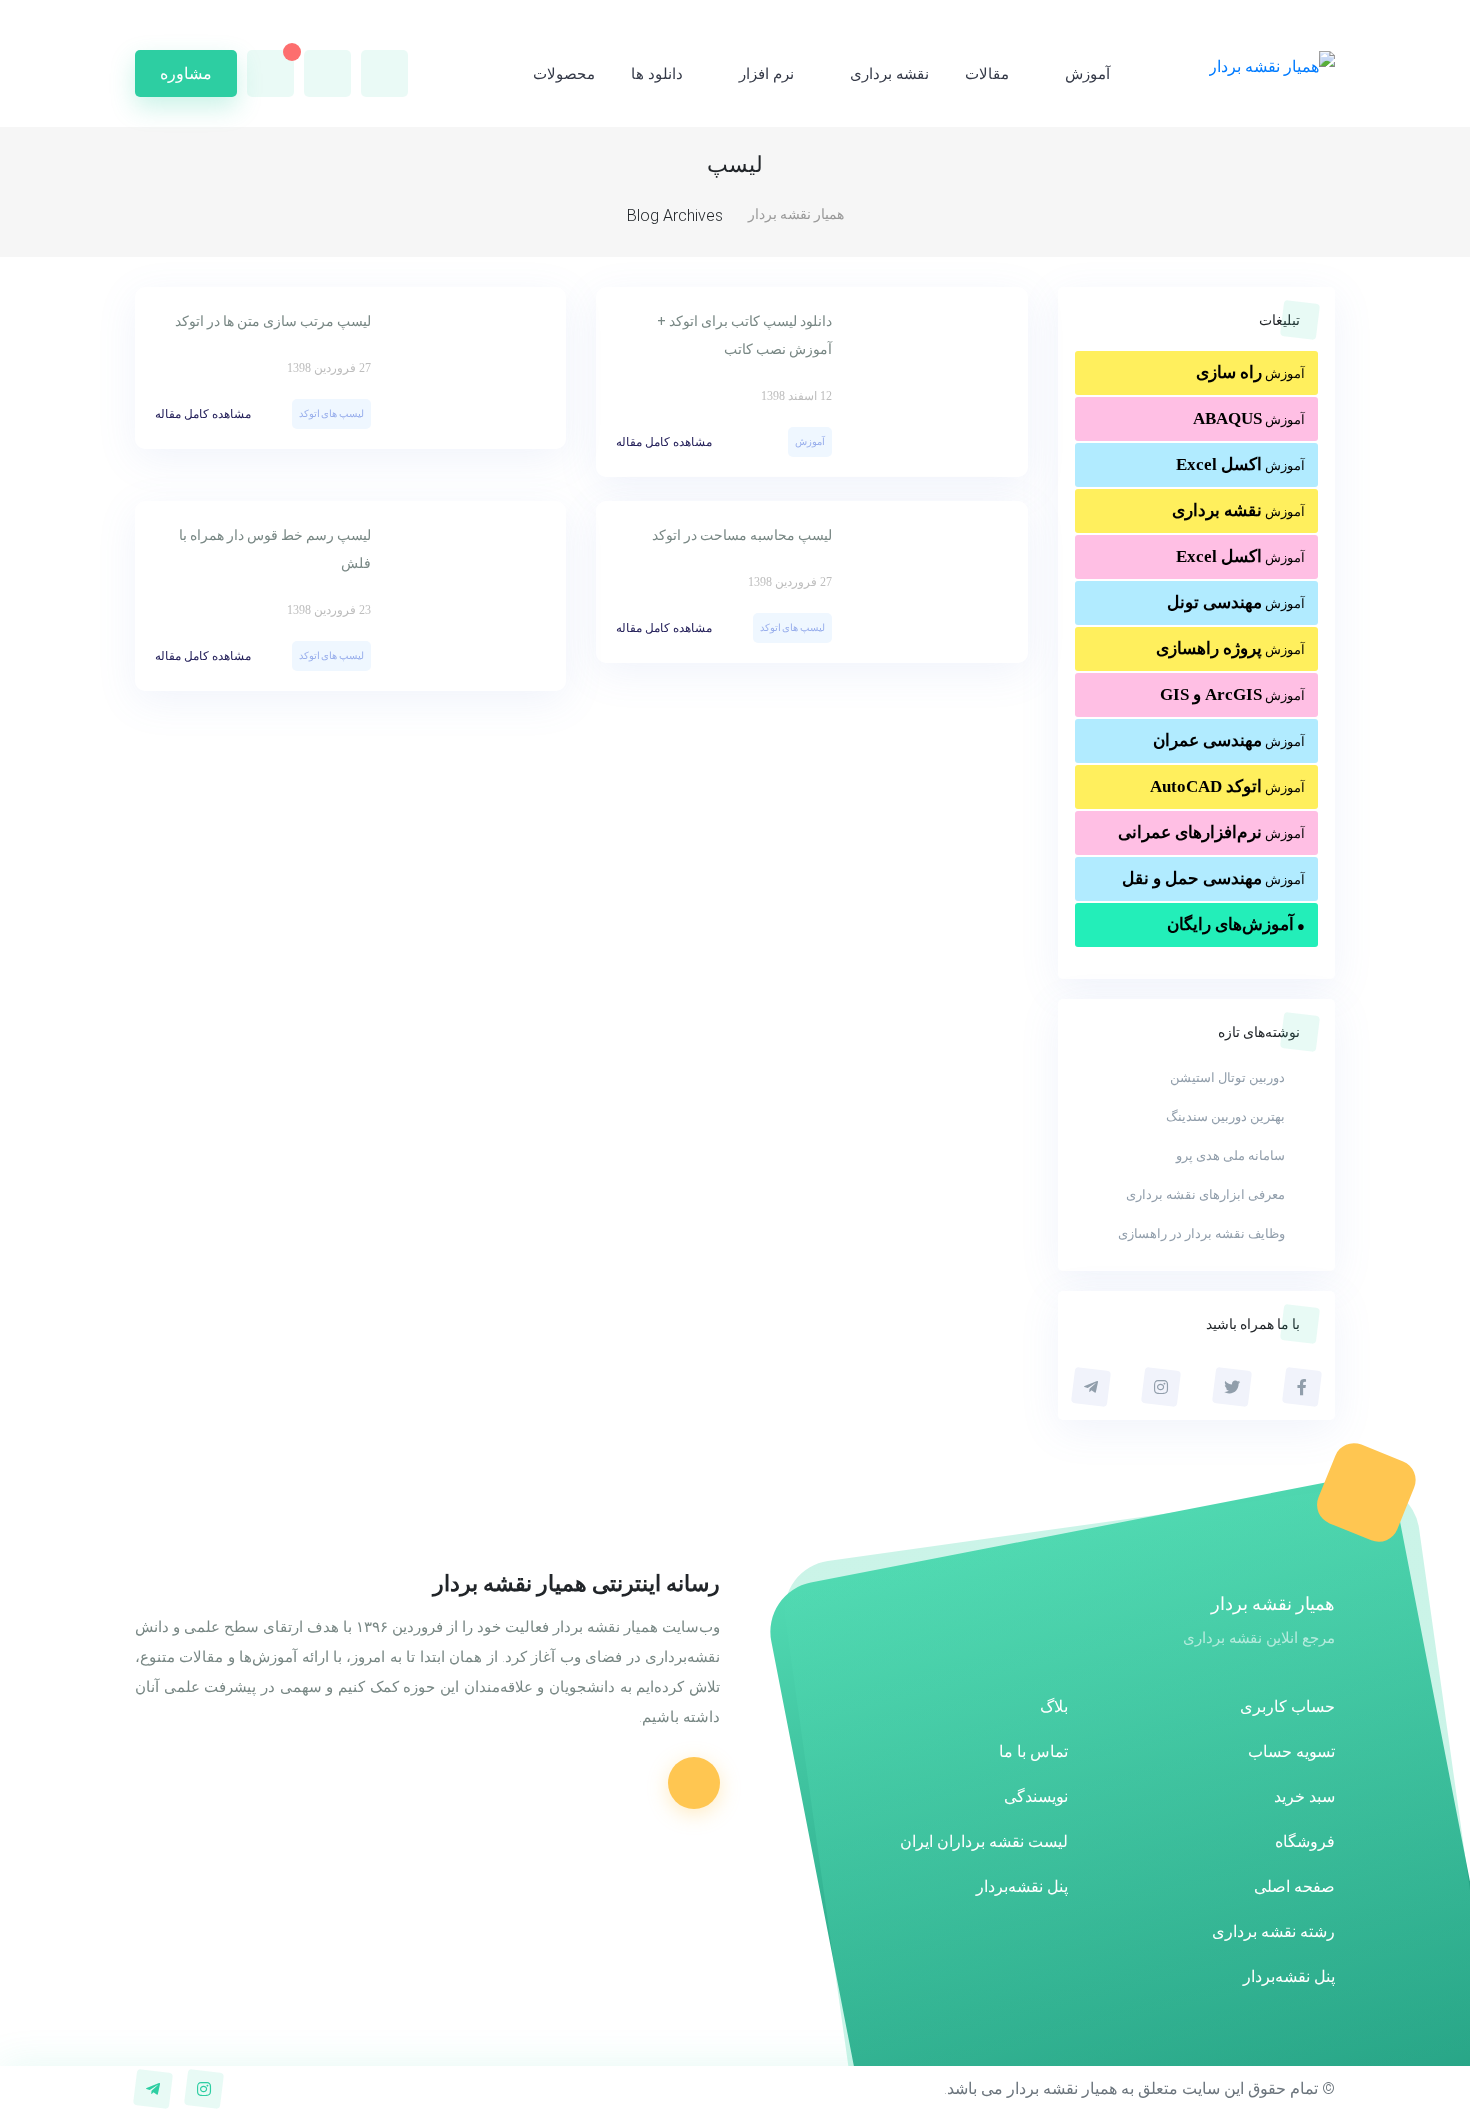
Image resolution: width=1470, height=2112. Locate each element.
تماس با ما (1033, 1751)
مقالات (987, 74)
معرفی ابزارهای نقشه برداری (1205, 1194)
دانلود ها (657, 74)
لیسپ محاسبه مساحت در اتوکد (742, 535)
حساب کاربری (1287, 1706)
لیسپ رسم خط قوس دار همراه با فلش (275, 549)
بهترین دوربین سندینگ (1225, 1116)
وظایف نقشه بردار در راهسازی (1201, 1233)
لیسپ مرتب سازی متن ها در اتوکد (273, 321)
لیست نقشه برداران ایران (984, 1841)
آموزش (1087, 74)
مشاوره (186, 73)
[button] (327, 73)
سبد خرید (1304, 1796)
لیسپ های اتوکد (331, 413)
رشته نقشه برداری (1273, 1931)
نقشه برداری (889, 74)
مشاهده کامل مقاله (664, 442)
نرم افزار (766, 74)
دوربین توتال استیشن (1227, 1077)
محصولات (564, 74)
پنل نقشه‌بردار (1289, 1976)
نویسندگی (1036, 1796)
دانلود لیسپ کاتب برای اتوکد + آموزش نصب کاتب (744, 335)
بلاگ (1054, 1706)
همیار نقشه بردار (796, 214)
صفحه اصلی (1294, 1886)
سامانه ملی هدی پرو (1230, 1155)
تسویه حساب (1291, 1751)
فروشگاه (1305, 1841)
